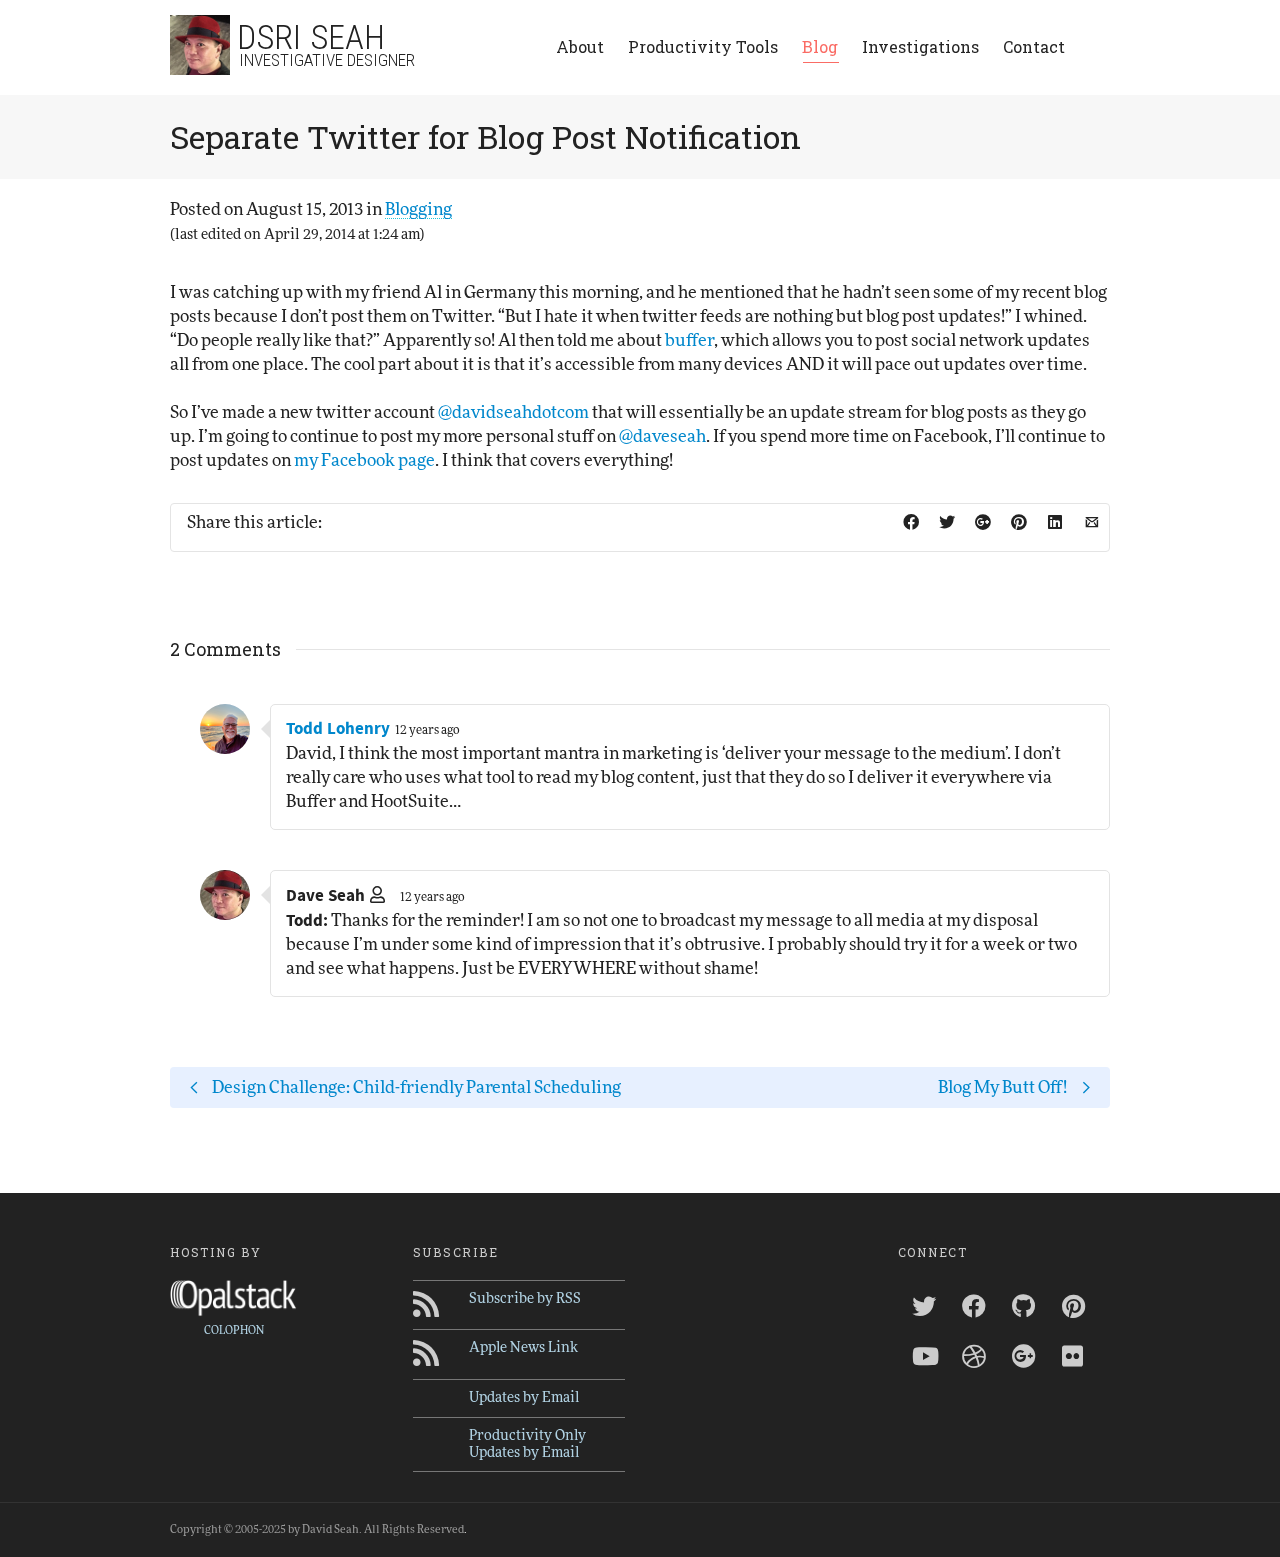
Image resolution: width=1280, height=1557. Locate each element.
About (580, 46)
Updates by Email (524, 1398)
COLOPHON (234, 1330)
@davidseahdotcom (513, 412)
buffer (689, 340)
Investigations (920, 46)
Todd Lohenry (338, 729)
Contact (1034, 46)
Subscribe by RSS (525, 1299)
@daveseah (662, 436)
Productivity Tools (703, 46)
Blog (820, 46)
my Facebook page (364, 460)
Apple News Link (523, 1348)
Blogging (418, 209)
